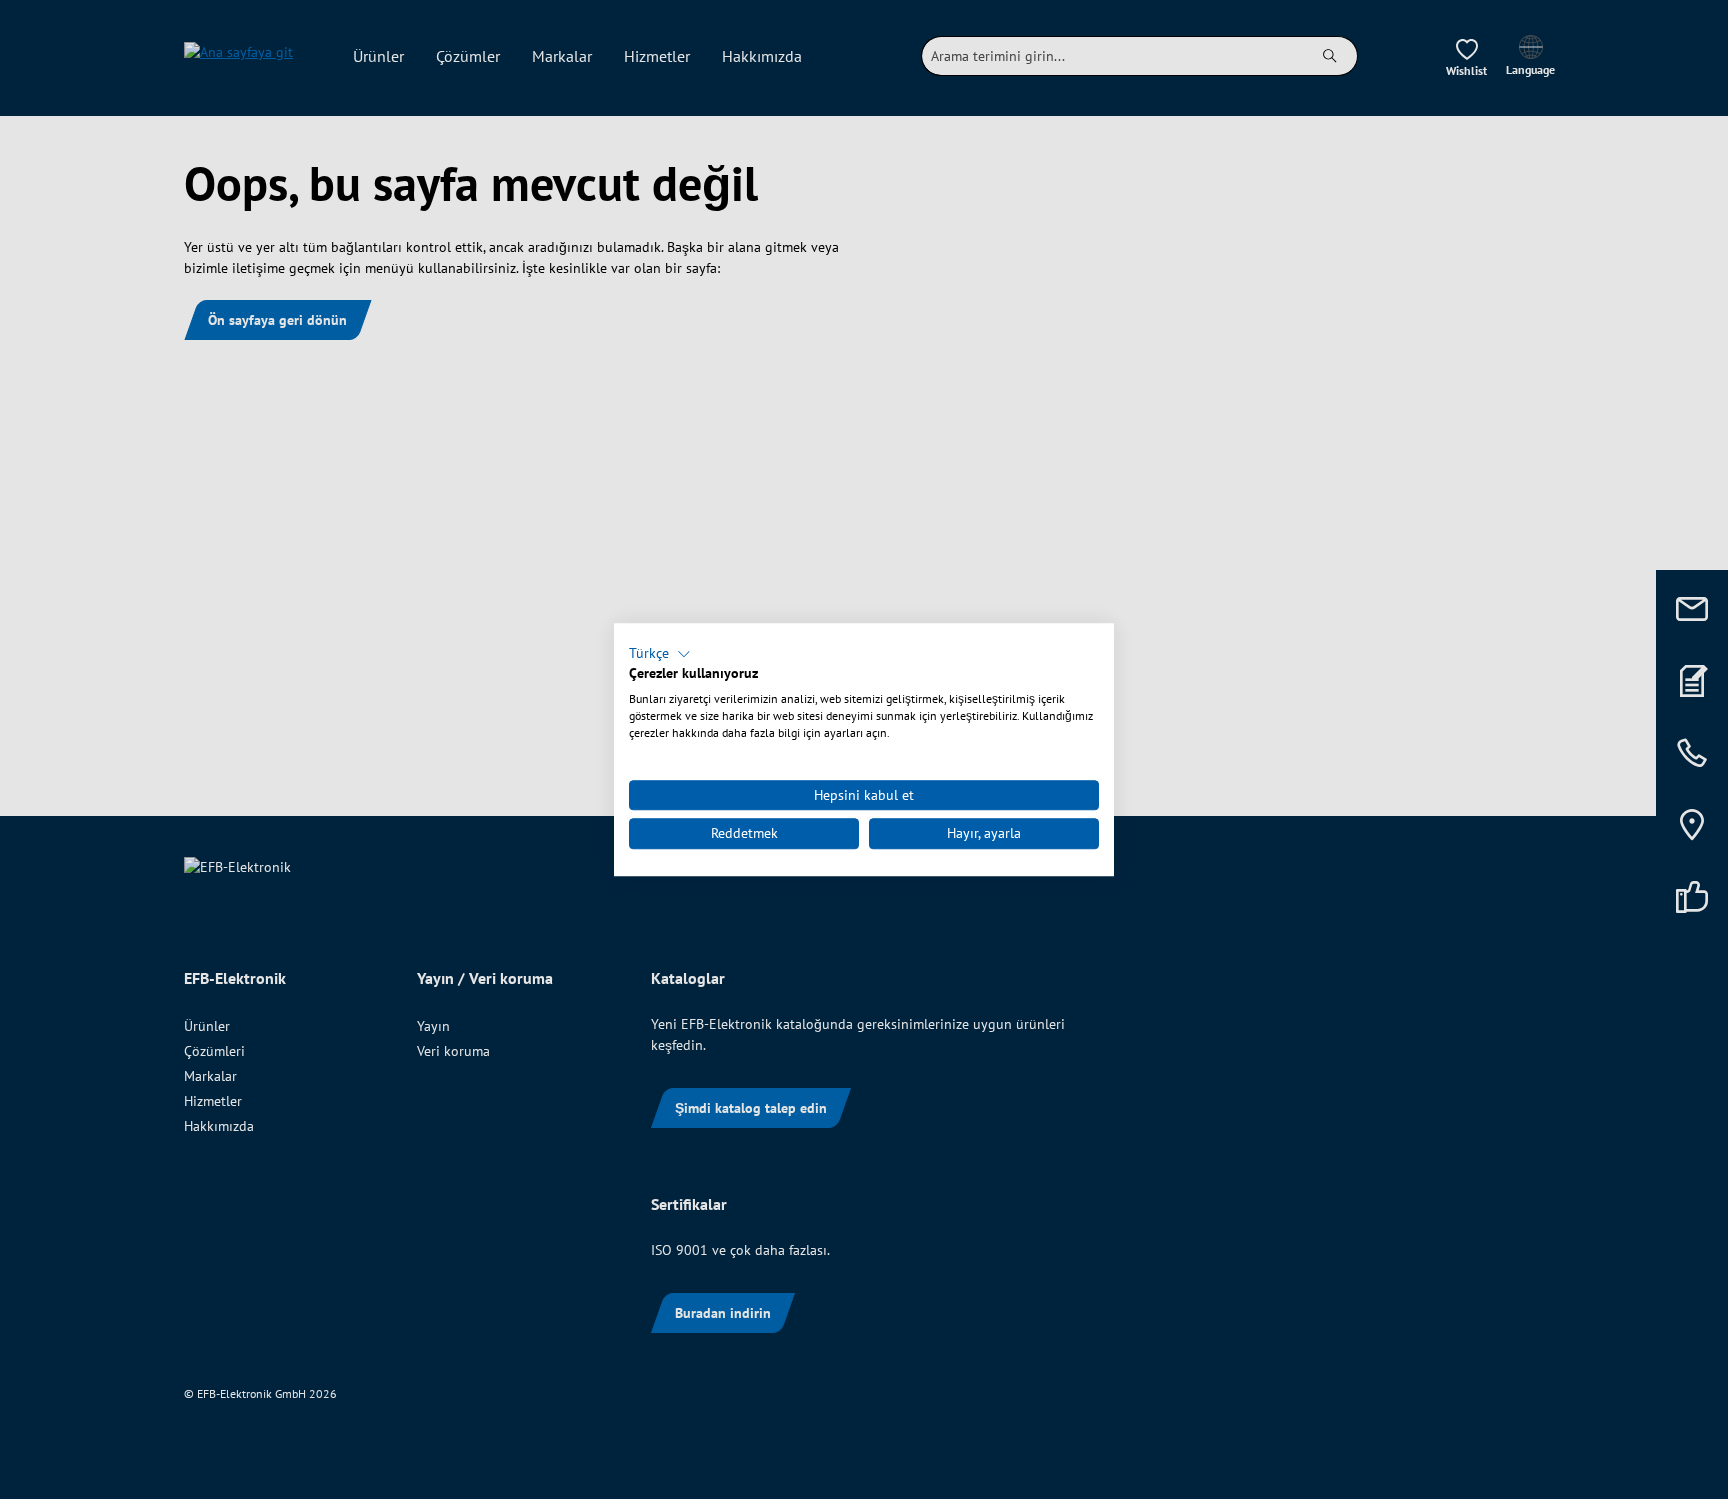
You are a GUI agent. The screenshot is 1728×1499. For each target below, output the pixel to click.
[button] (660, 654)
